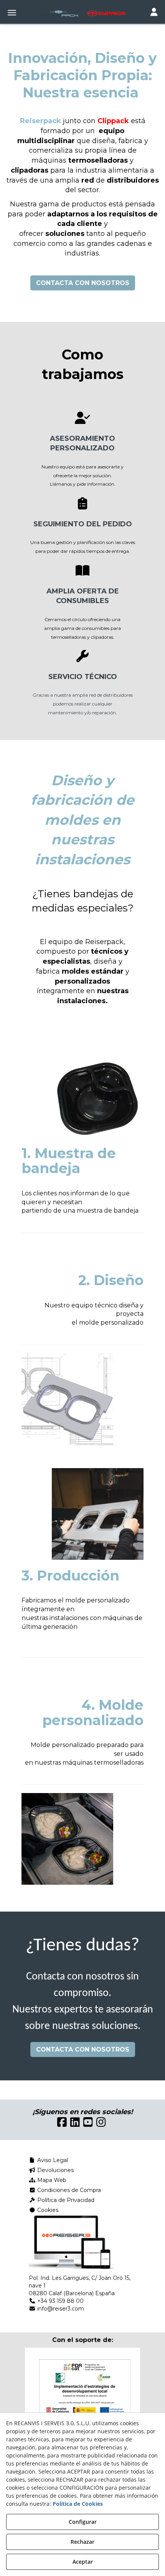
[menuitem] (82, 2160)
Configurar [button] (83, 2522)
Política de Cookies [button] (78, 2504)
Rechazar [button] (82, 2542)
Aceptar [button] (83, 2562)
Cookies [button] (47, 2210)
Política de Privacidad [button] (65, 2200)
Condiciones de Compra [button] (68, 2190)
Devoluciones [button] (55, 2170)
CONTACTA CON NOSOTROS (83, 283)
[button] (82, 13)
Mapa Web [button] (51, 2180)
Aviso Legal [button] (52, 2160)
